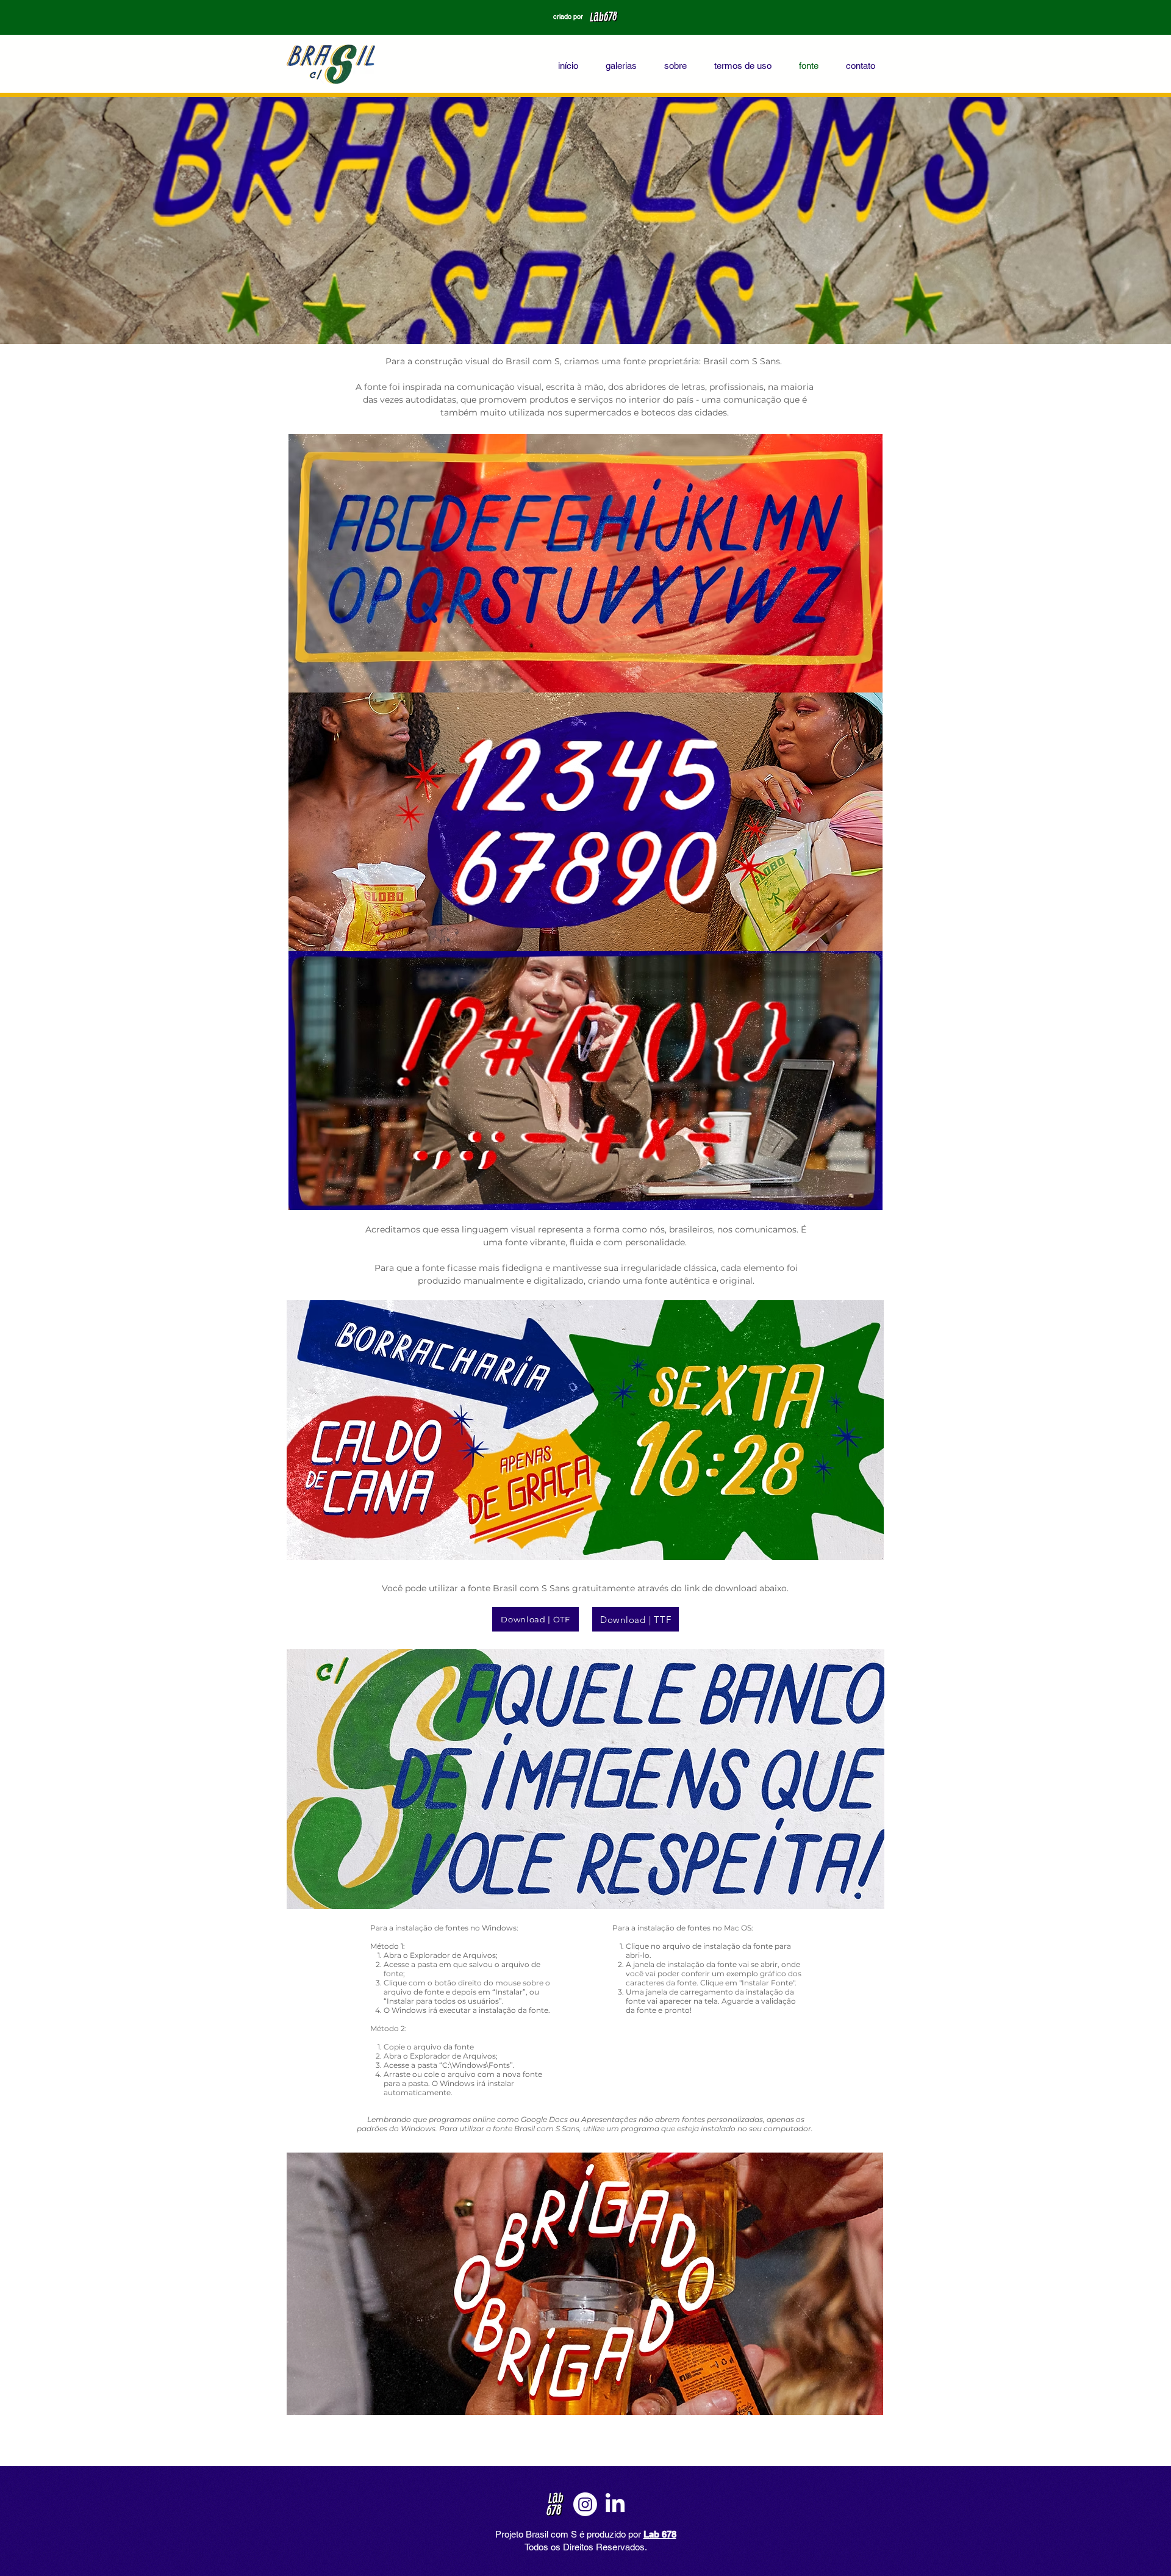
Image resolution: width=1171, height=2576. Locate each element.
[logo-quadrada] (555, 2504)
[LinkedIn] (615, 2504)
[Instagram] (585, 2504)
